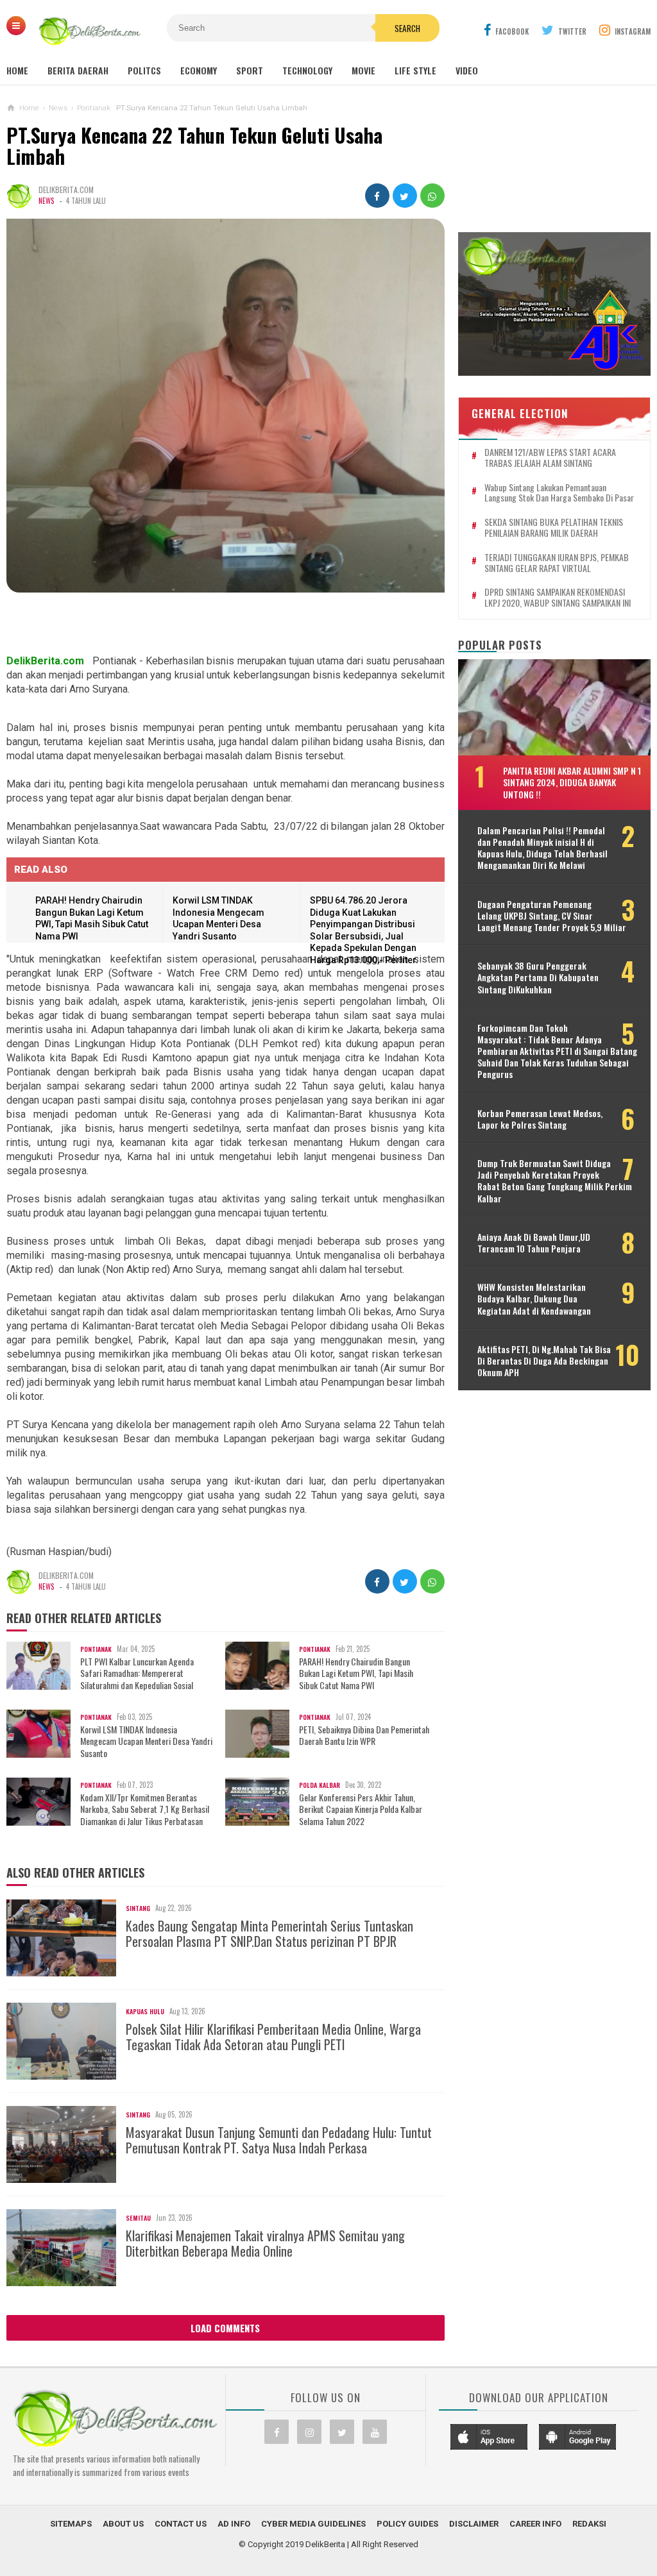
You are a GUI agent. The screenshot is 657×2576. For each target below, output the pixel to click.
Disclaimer (474, 2524)
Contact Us (181, 2524)
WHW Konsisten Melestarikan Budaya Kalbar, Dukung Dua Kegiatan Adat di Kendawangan (534, 1299)
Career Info (535, 2524)
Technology (307, 70)
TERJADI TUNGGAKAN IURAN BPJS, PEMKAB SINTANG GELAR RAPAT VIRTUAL (557, 563)
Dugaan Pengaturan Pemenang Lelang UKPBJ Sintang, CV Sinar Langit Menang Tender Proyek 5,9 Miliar (552, 916)
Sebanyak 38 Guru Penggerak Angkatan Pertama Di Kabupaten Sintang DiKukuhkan (538, 978)
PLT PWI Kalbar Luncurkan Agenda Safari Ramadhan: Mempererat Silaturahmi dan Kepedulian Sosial (137, 1673)
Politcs (144, 70)
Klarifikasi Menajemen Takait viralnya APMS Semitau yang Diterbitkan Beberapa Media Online (265, 2243)
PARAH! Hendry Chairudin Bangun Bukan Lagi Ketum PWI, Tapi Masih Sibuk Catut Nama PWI (356, 1673)
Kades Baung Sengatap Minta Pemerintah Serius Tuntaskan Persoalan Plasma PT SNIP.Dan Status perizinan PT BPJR (269, 1933)
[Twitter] (342, 2432)
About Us (123, 2524)
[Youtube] (375, 2432)
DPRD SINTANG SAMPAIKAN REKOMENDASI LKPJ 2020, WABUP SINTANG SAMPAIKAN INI (558, 598)
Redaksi (589, 2524)
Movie (363, 70)
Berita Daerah (78, 70)
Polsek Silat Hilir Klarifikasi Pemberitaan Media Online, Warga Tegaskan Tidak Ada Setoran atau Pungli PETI (273, 2037)
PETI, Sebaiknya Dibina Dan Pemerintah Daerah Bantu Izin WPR (364, 1735)
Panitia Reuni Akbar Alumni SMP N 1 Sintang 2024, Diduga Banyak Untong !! (572, 782)
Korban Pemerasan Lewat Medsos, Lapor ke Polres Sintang (540, 1119)
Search (407, 28)
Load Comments (225, 2328)
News (46, 201)
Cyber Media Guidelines (313, 2524)
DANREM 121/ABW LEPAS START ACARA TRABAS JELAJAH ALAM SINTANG (550, 458)
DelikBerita (325, 2544)
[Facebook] (277, 2432)
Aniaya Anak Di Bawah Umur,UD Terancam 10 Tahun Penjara (534, 1243)
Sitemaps (71, 2524)
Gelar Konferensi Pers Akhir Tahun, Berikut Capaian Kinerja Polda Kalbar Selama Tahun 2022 (361, 1809)
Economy (199, 70)
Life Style (415, 70)
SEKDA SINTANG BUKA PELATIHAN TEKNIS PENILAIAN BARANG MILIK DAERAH (554, 528)
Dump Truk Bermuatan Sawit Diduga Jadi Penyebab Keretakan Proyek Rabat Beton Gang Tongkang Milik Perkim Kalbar (555, 1181)
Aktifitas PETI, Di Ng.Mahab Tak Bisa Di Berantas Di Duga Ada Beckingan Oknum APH (544, 1361)
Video (467, 70)
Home (17, 70)
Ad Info (234, 2524)
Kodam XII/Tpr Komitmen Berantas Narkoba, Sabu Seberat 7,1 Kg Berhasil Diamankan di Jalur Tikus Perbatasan (145, 1809)
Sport (250, 70)
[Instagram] (309, 2432)
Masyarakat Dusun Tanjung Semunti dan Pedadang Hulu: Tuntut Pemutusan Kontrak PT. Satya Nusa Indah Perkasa (279, 2140)
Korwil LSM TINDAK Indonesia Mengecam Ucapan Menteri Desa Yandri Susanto (146, 1741)
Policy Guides (407, 2524)
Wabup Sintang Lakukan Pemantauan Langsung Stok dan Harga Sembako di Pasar (559, 493)
